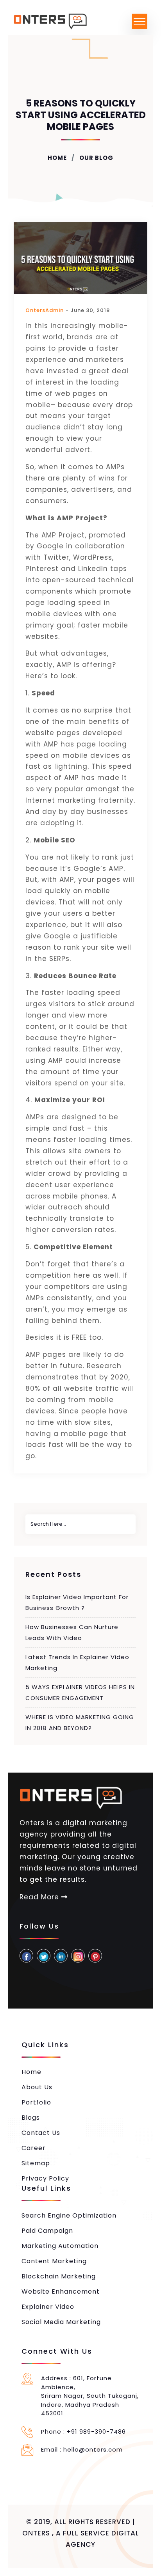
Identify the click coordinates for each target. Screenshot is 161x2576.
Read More (40, 1897)
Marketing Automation (60, 2246)
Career (34, 2148)
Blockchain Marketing (59, 2276)
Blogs (31, 2118)
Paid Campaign (47, 2231)
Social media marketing (61, 2322)
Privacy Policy (45, 2178)
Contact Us (41, 2133)
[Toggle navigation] (140, 21)
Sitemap (36, 2163)
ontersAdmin (45, 310)
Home (57, 158)
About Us (37, 2087)
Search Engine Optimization (69, 2215)
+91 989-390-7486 (96, 2432)
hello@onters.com (93, 2449)
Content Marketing (54, 2261)
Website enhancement (61, 2291)
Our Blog (96, 158)
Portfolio (36, 2102)
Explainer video (48, 2307)
